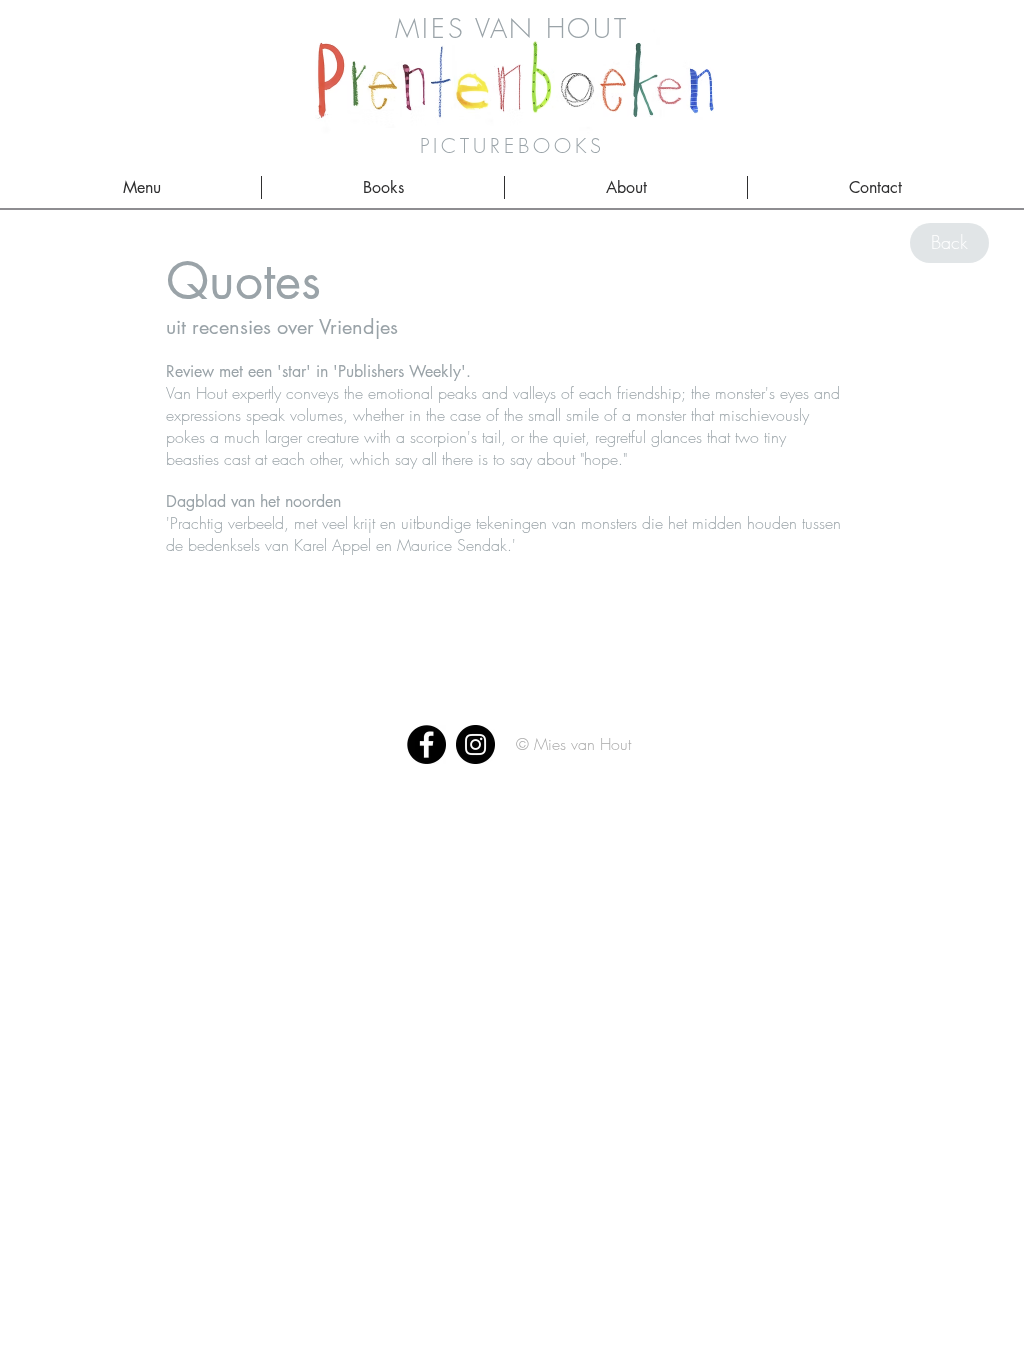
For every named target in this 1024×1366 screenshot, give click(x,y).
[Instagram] (475, 744)
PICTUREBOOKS (512, 145)
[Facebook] (426, 744)
